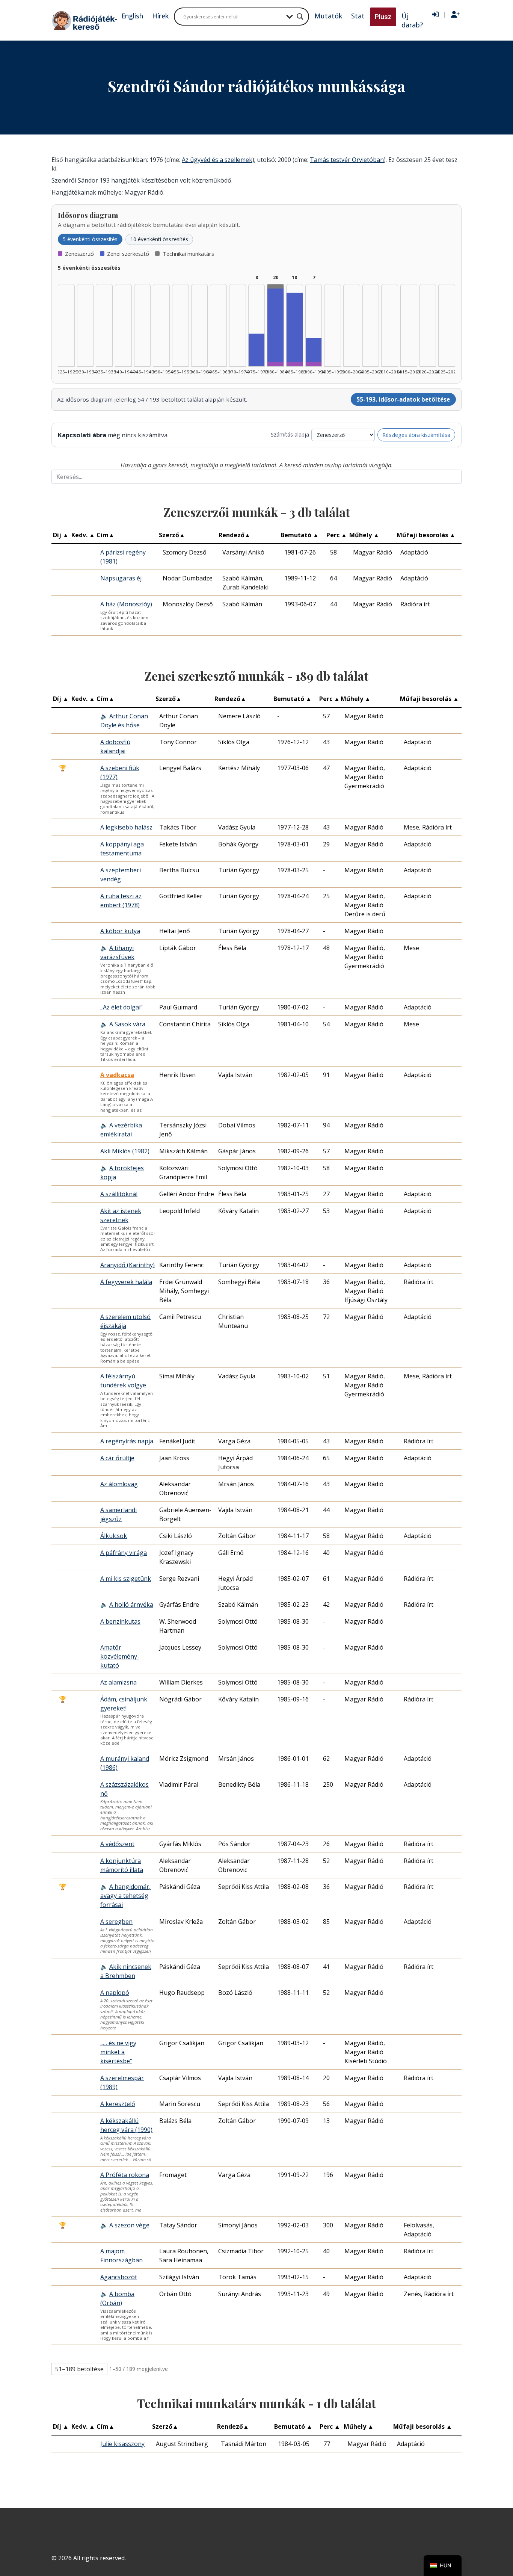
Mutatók (328, 16)
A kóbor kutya (120, 931)
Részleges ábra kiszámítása (416, 435)
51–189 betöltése (79, 2369)
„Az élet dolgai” (121, 1007)
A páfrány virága (124, 1553)
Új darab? (412, 20)
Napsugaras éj (121, 578)
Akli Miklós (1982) (125, 1151)
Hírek (160, 16)
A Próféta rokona (125, 2175)
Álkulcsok (114, 1536)
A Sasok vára (127, 1024)
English (132, 16)
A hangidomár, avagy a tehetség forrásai (125, 1896)
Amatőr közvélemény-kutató (120, 1656)
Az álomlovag (119, 1484)
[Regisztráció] (455, 15)
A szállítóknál (119, 1194)
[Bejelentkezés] (435, 15)
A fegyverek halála (126, 1282)
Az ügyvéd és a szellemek (217, 160)
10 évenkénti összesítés (159, 239)
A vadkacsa (117, 1075)
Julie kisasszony (122, 2444)
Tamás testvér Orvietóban (347, 160)
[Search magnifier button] (300, 17)
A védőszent (117, 1844)
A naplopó (115, 1993)
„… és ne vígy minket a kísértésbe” (118, 2052)
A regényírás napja (127, 1441)
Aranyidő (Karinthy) (127, 1265)
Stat (358, 16)
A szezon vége (129, 2225)
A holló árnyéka (131, 1605)
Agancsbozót (119, 2277)
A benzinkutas (120, 1621)
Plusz (383, 17)
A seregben (116, 1922)
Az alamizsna (118, 1682)
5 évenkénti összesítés (90, 239)
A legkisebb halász (126, 827)
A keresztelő (118, 2104)
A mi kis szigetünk (126, 1579)
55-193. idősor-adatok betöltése (403, 399)
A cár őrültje (117, 1458)
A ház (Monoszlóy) (126, 604)
